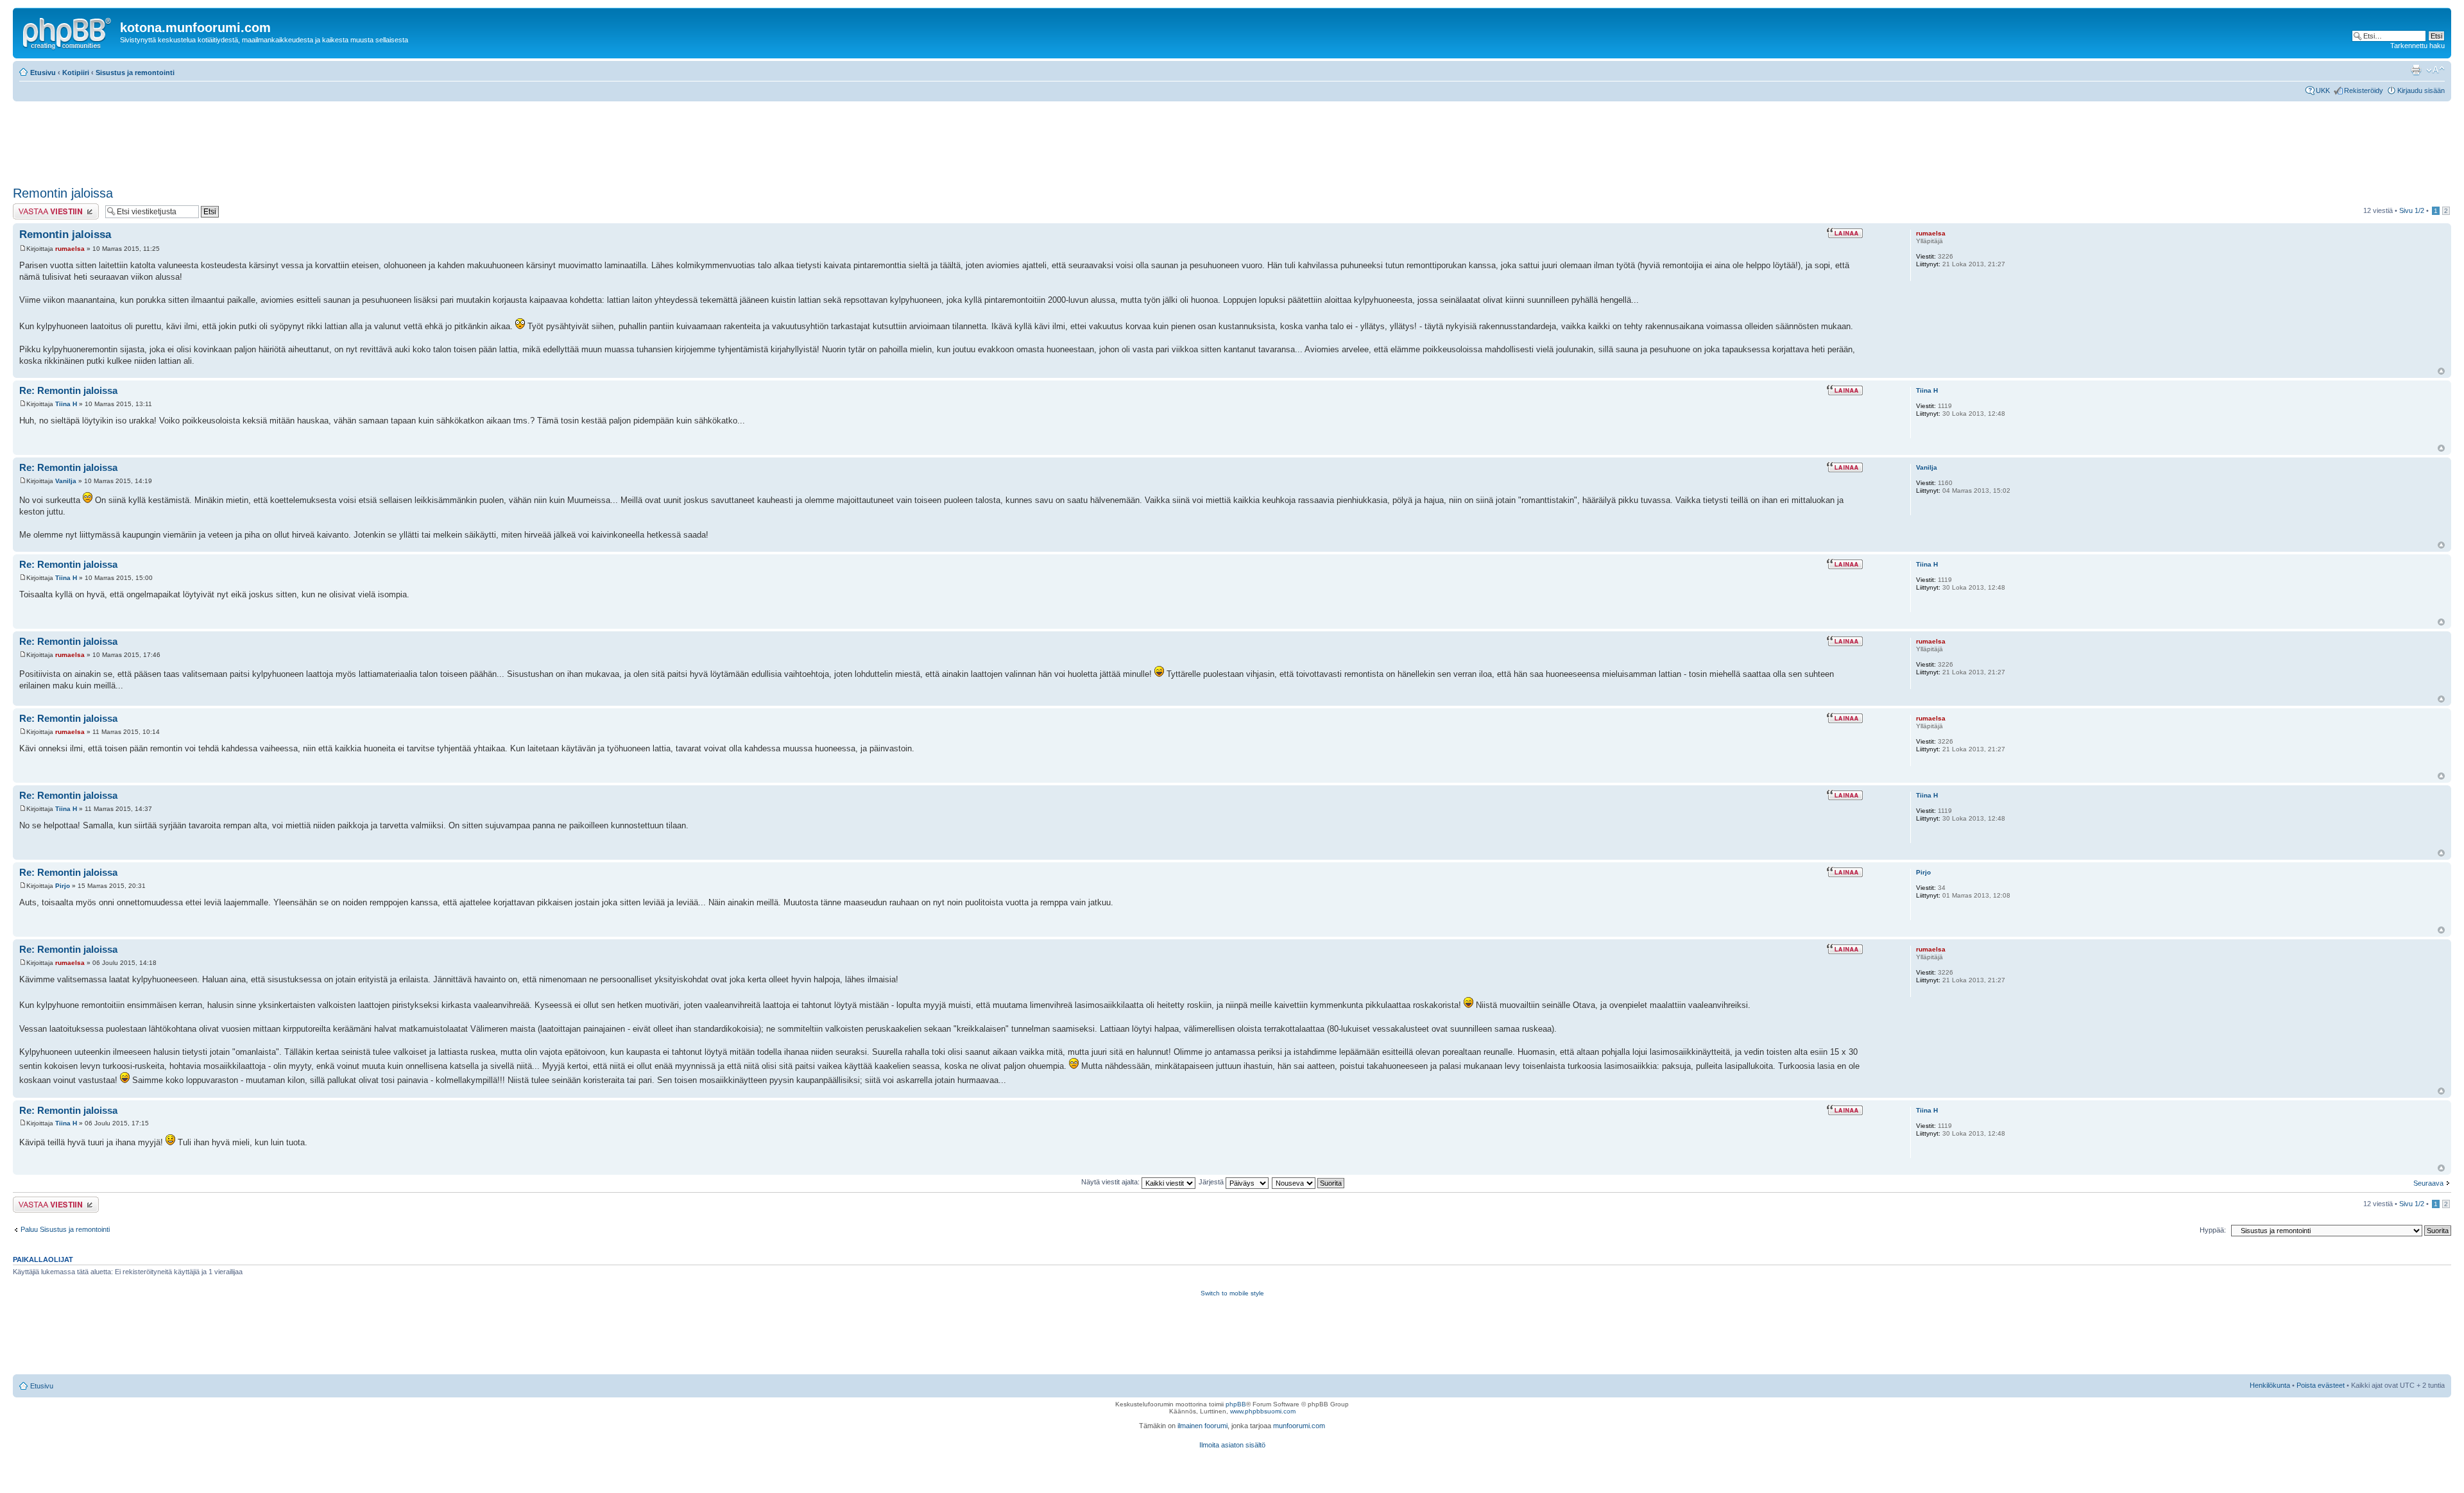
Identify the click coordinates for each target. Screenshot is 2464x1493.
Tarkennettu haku (2417, 46)
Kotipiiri (76, 73)
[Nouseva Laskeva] (1309, 1182)
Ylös (2441, 371)
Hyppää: (2213, 1230)
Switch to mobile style (1232, 1293)
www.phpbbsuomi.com (1263, 1411)
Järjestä (1212, 1182)
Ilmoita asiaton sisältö (1232, 1445)
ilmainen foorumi (1202, 1426)
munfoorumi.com (1299, 1426)
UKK (2323, 90)
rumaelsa (70, 249)
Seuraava (2428, 1183)
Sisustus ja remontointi (135, 73)
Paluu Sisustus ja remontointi (65, 1229)
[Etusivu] (68, 31)
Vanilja (66, 481)
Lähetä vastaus (37, 207)
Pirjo (63, 886)
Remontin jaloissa (63, 193)
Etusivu (43, 73)
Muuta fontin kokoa (2435, 70)
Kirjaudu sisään (2421, 90)
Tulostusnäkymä (2416, 70)
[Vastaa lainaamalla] (1844, 233)
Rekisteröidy (2364, 90)
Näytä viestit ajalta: (1111, 1182)
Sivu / (2412, 210)
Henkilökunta (2270, 1385)
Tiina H (66, 404)
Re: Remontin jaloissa (68, 390)
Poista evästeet (2321, 1385)
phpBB (1236, 1404)
